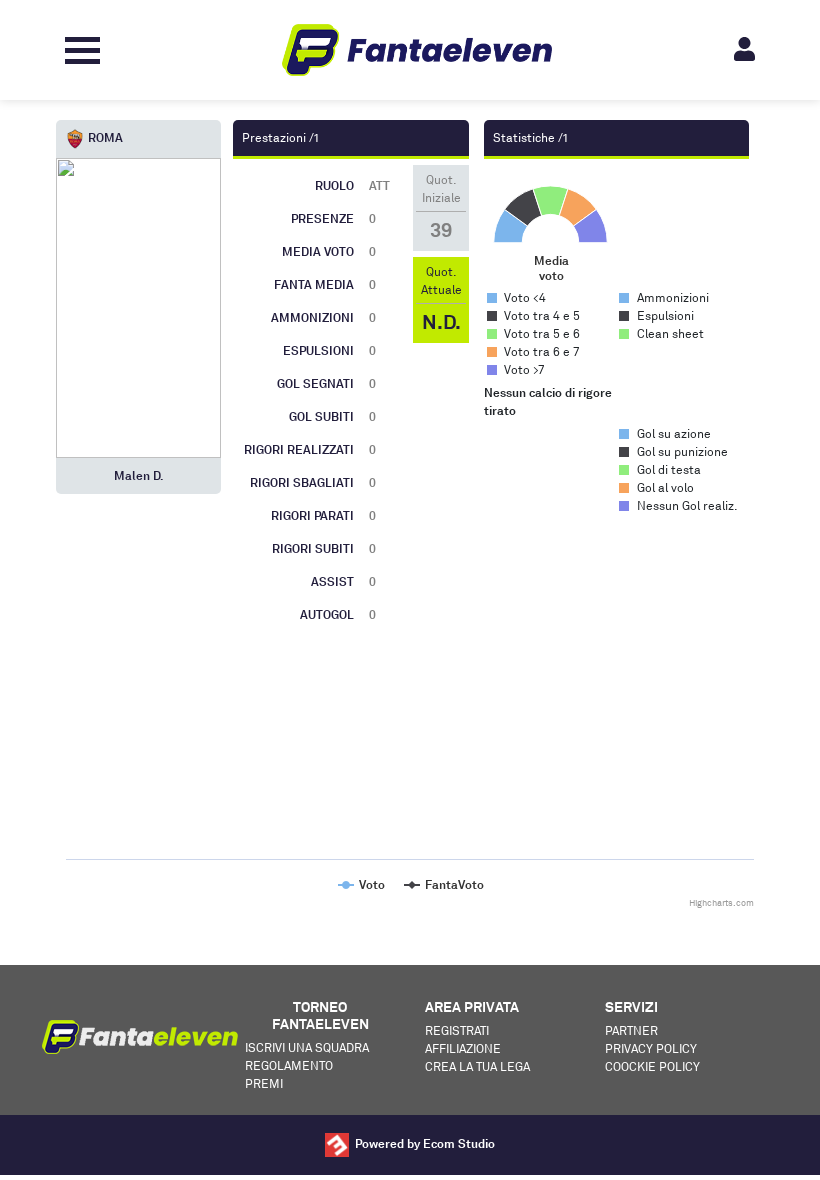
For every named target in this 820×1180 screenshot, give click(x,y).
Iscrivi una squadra (307, 1047)
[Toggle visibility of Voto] (361, 885)
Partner (631, 1030)
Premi (264, 1083)
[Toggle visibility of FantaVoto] (443, 885)
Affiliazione (463, 1048)
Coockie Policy (652, 1066)
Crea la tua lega (477, 1066)
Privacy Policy (651, 1048)
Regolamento (289, 1065)
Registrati (457, 1030)
